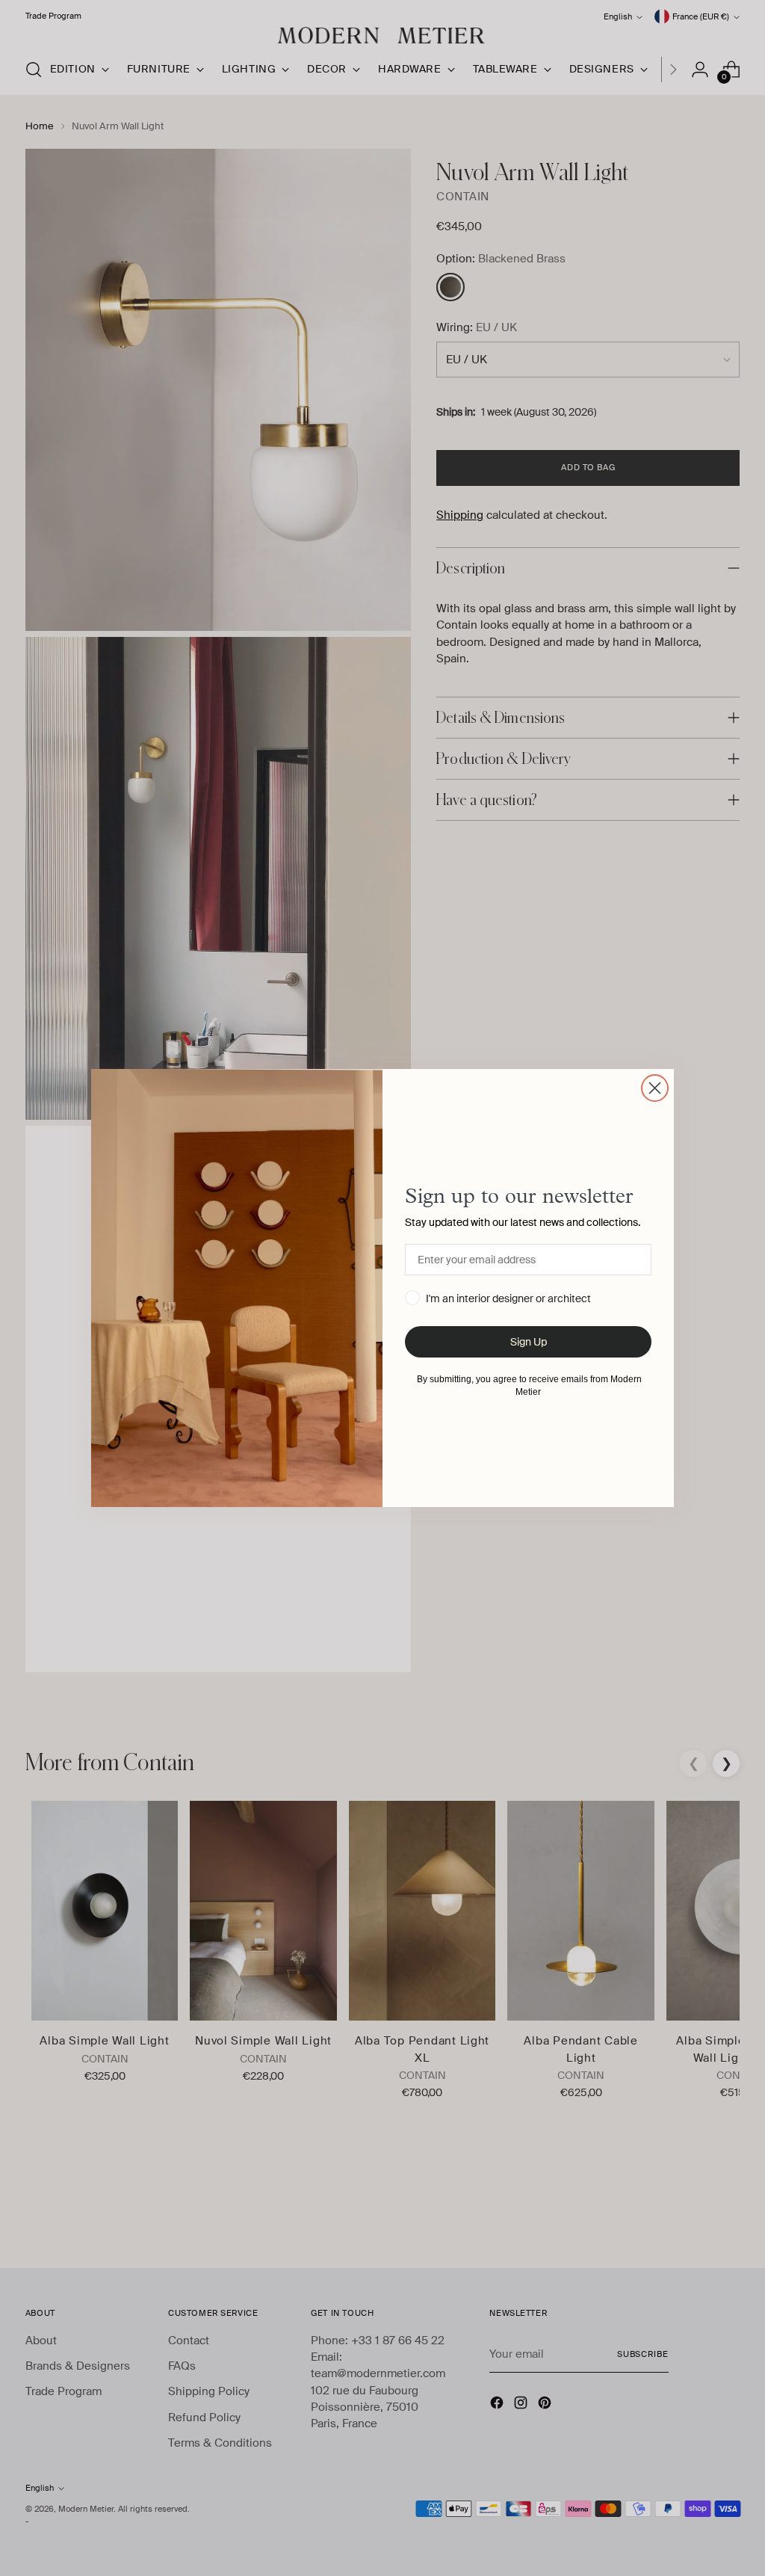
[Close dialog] (655, 1088)
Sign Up (529, 1342)
